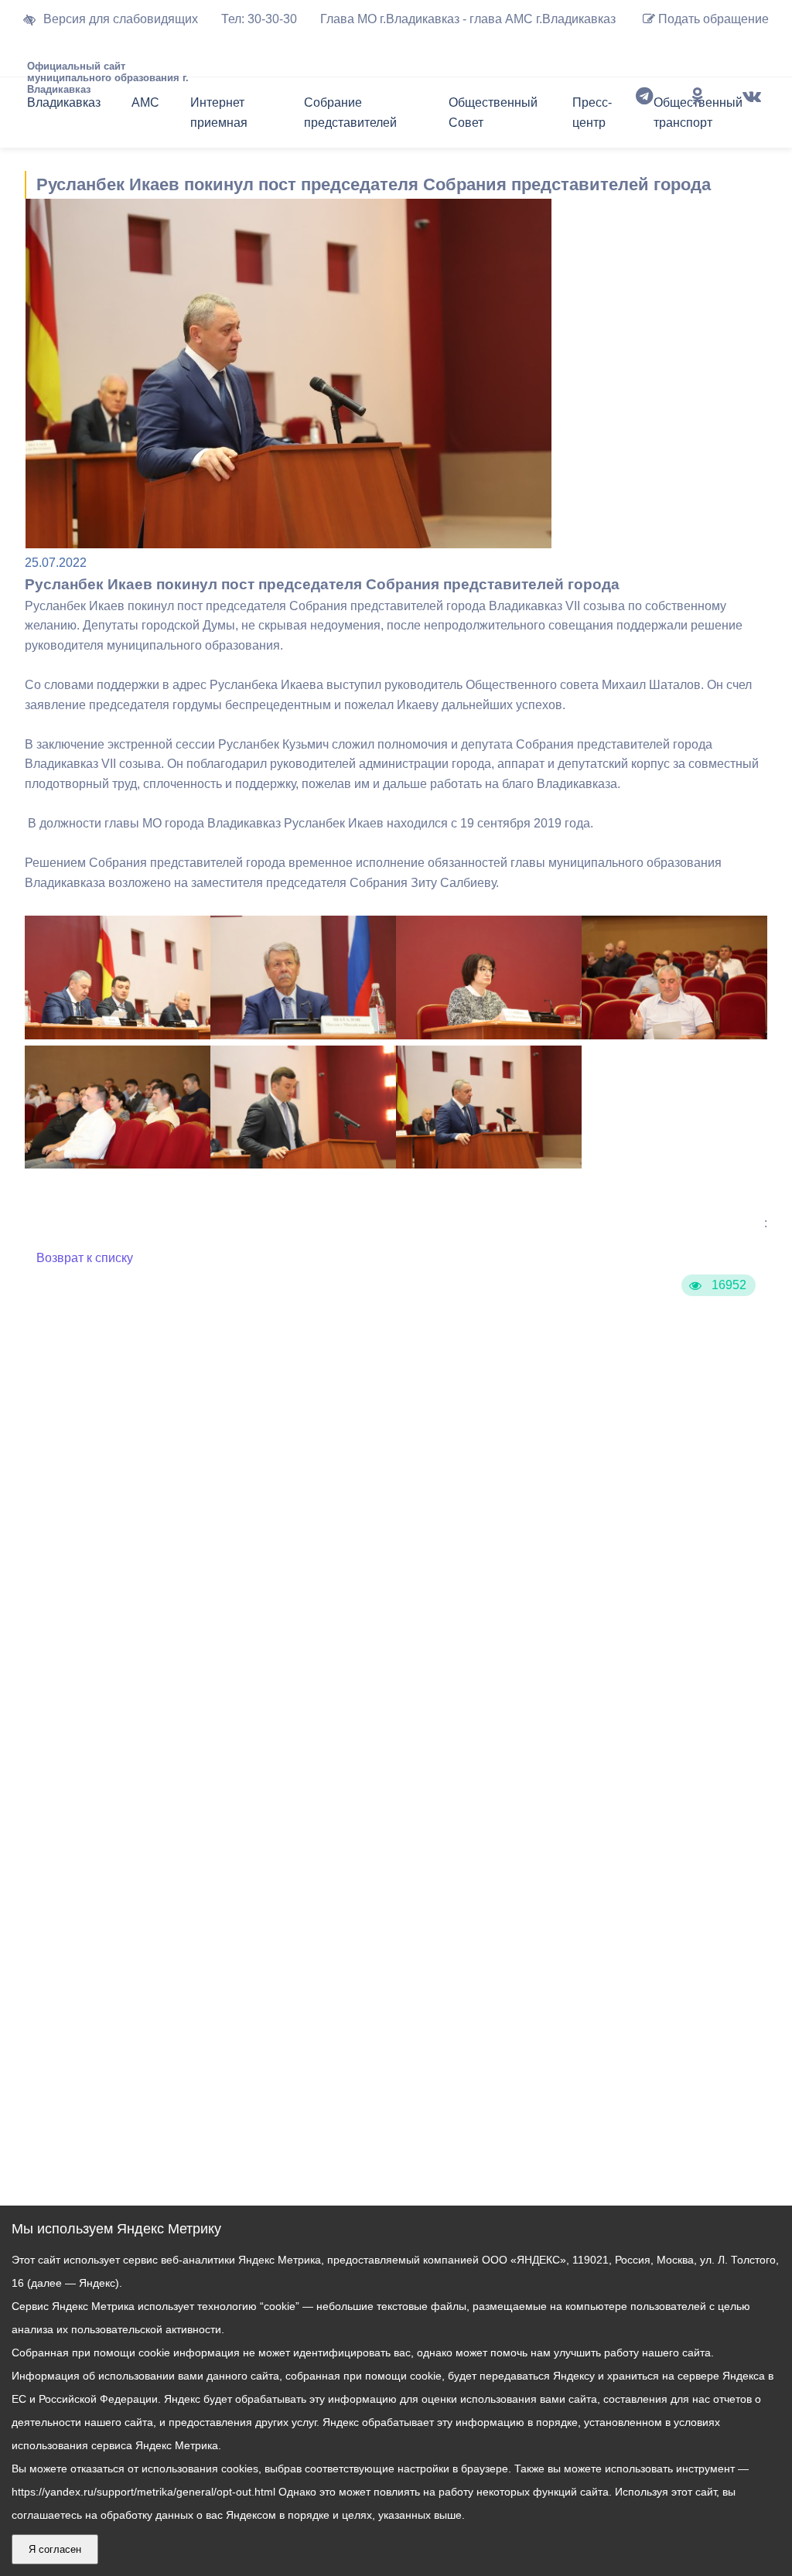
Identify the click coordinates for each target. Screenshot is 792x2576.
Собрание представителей (350, 113)
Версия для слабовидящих (121, 19)
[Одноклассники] (698, 116)
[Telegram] (644, 116)
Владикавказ (64, 102)
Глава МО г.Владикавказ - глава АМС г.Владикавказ (468, 19)
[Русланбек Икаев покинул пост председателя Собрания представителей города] (118, 1035)
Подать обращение (712, 19)
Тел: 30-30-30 (259, 19)
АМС (145, 102)
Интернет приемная (219, 113)
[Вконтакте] (752, 116)
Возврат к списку (85, 1258)
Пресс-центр (592, 113)
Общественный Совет (493, 113)
